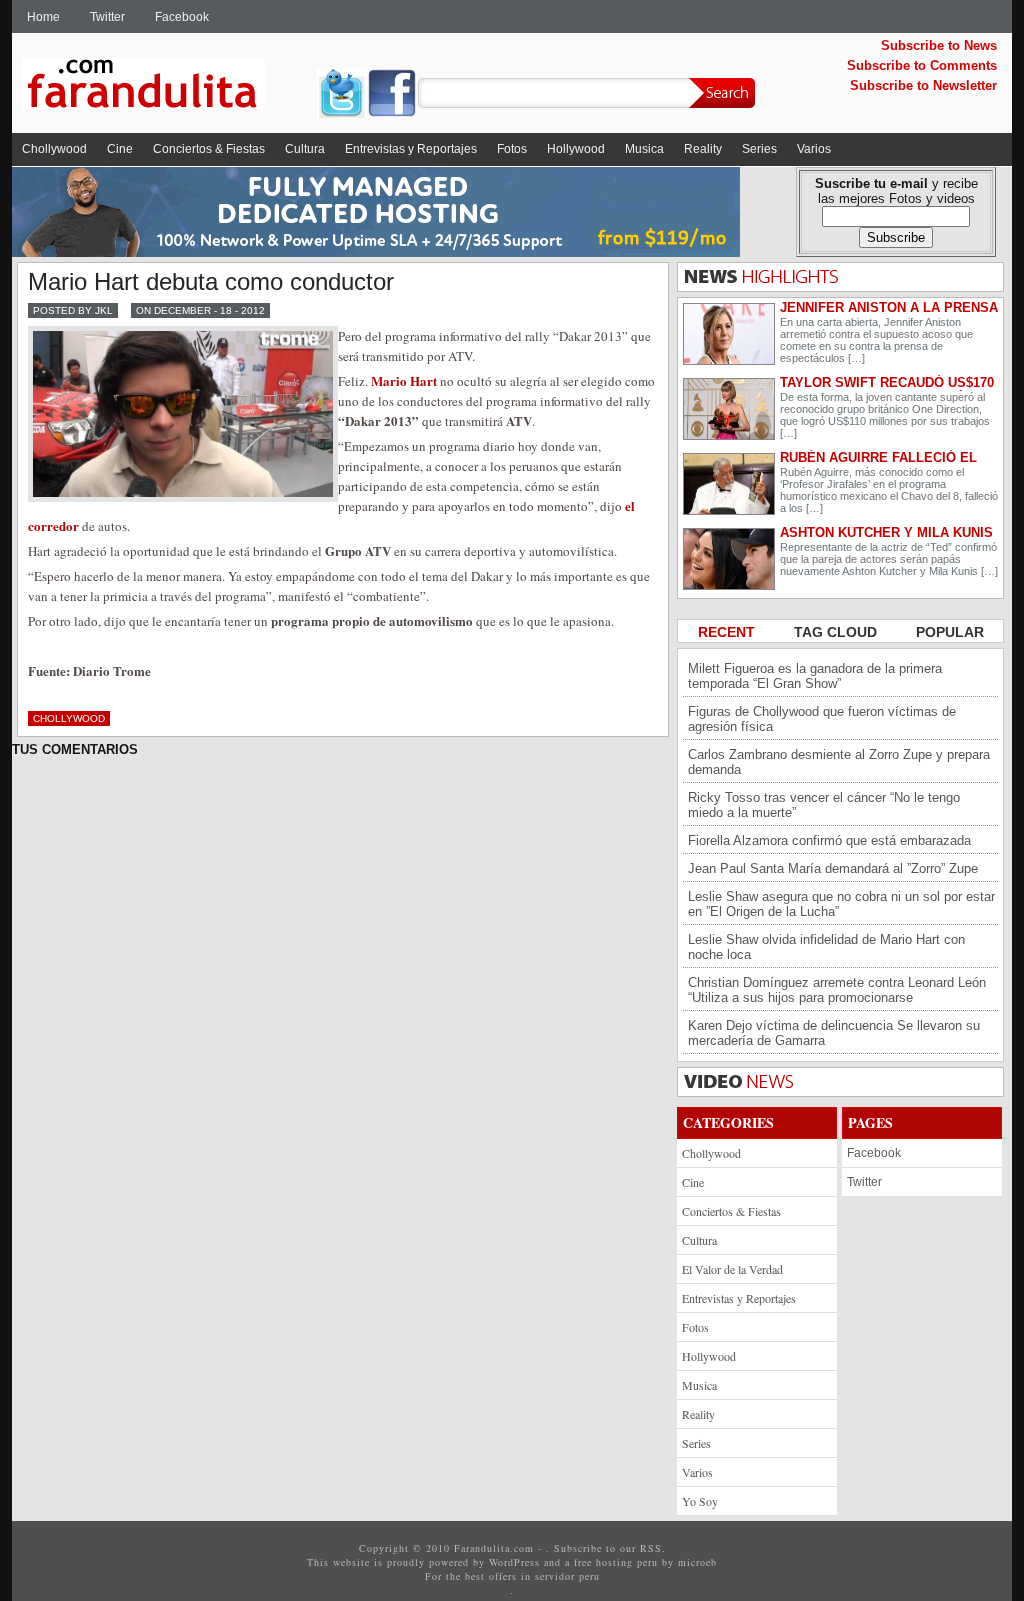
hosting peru (627, 1562)
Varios (814, 149)
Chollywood (54, 149)
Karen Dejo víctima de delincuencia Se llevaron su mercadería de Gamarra (834, 1033)
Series (759, 149)
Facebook (182, 17)
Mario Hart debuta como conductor (211, 281)
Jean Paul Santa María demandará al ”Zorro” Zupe (833, 868)
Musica (644, 149)
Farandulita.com (167, 87)
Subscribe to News (939, 45)
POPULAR (950, 632)
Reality (703, 149)
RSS (651, 1548)
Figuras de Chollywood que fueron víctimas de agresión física (822, 719)
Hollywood (576, 149)
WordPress (514, 1562)
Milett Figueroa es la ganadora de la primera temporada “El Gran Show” (815, 676)
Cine (120, 149)
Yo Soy (700, 1501)
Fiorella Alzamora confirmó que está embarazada (829, 840)
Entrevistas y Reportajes (411, 149)
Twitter (107, 17)
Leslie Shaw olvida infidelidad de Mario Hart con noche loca (826, 947)
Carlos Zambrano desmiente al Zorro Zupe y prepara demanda (839, 762)
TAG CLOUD (837, 632)
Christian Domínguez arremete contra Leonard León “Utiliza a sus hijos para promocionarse (837, 990)
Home (43, 17)
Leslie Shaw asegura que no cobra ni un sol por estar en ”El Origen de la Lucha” (841, 904)
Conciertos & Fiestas (209, 149)
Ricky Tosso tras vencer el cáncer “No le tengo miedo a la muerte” (824, 805)
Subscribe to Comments (922, 65)
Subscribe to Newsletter (923, 85)
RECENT (728, 632)
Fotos (512, 149)
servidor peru (567, 1576)
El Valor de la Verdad (732, 1269)
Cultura (305, 149)
